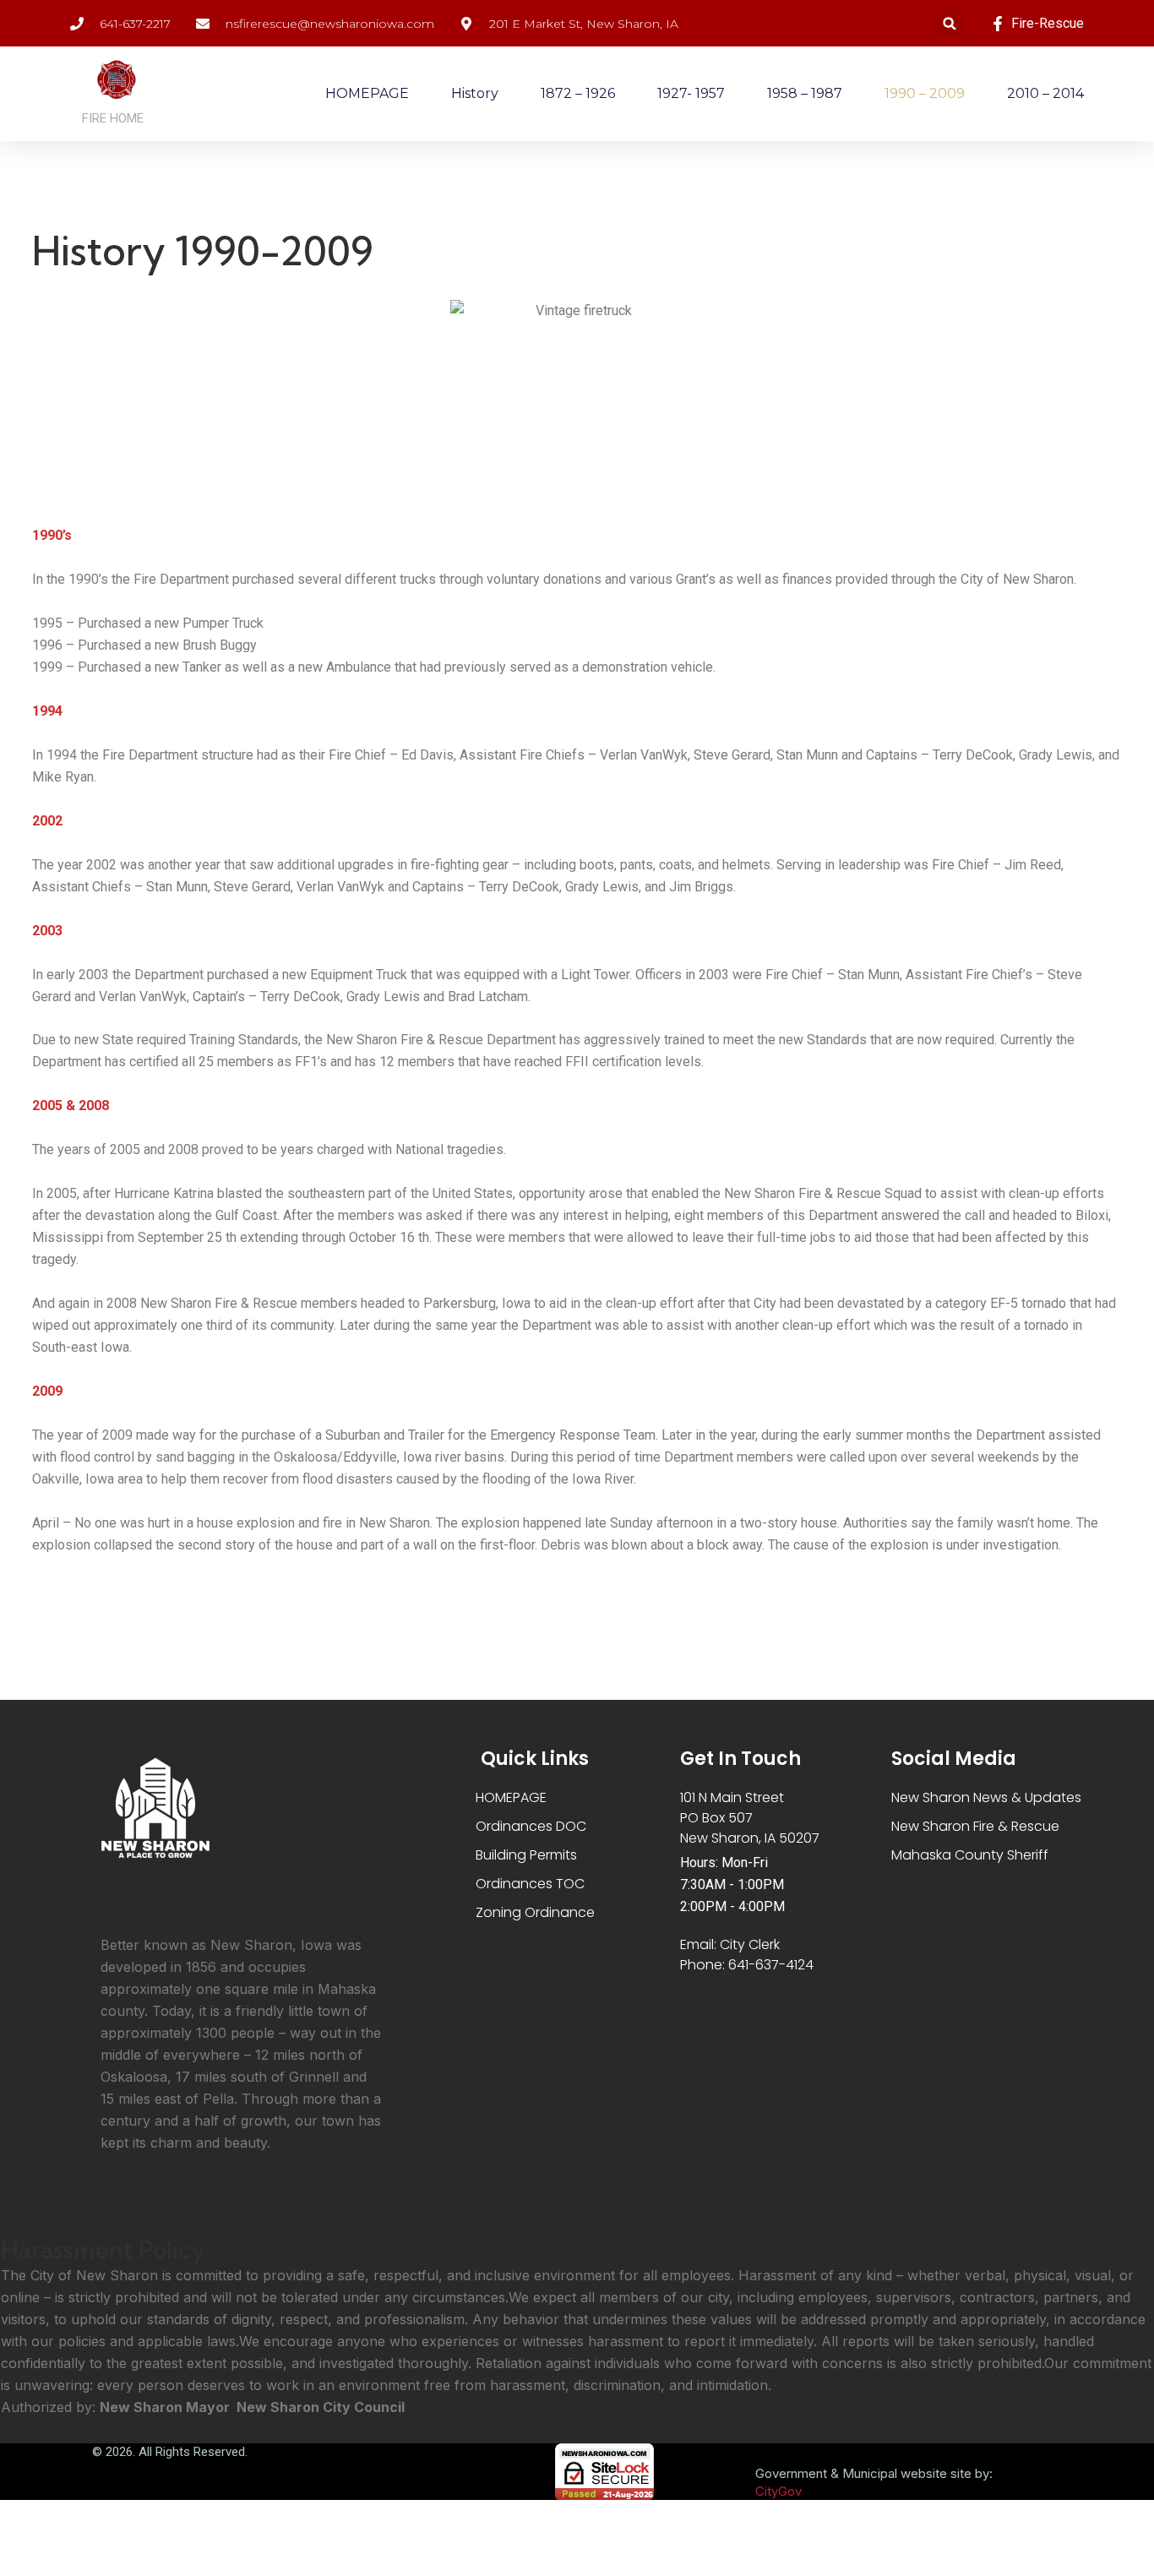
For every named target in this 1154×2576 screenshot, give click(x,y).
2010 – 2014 (1045, 93)
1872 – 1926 (578, 93)
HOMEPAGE (367, 93)
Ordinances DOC (531, 1826)
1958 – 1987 (805, 93)
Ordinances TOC (530, 1884)
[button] (950, 23)
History (475, 93)
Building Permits (526, 1855)
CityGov (778, 2491)
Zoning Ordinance (535, 1912)
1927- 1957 (691, 93)
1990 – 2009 (925, 93)
